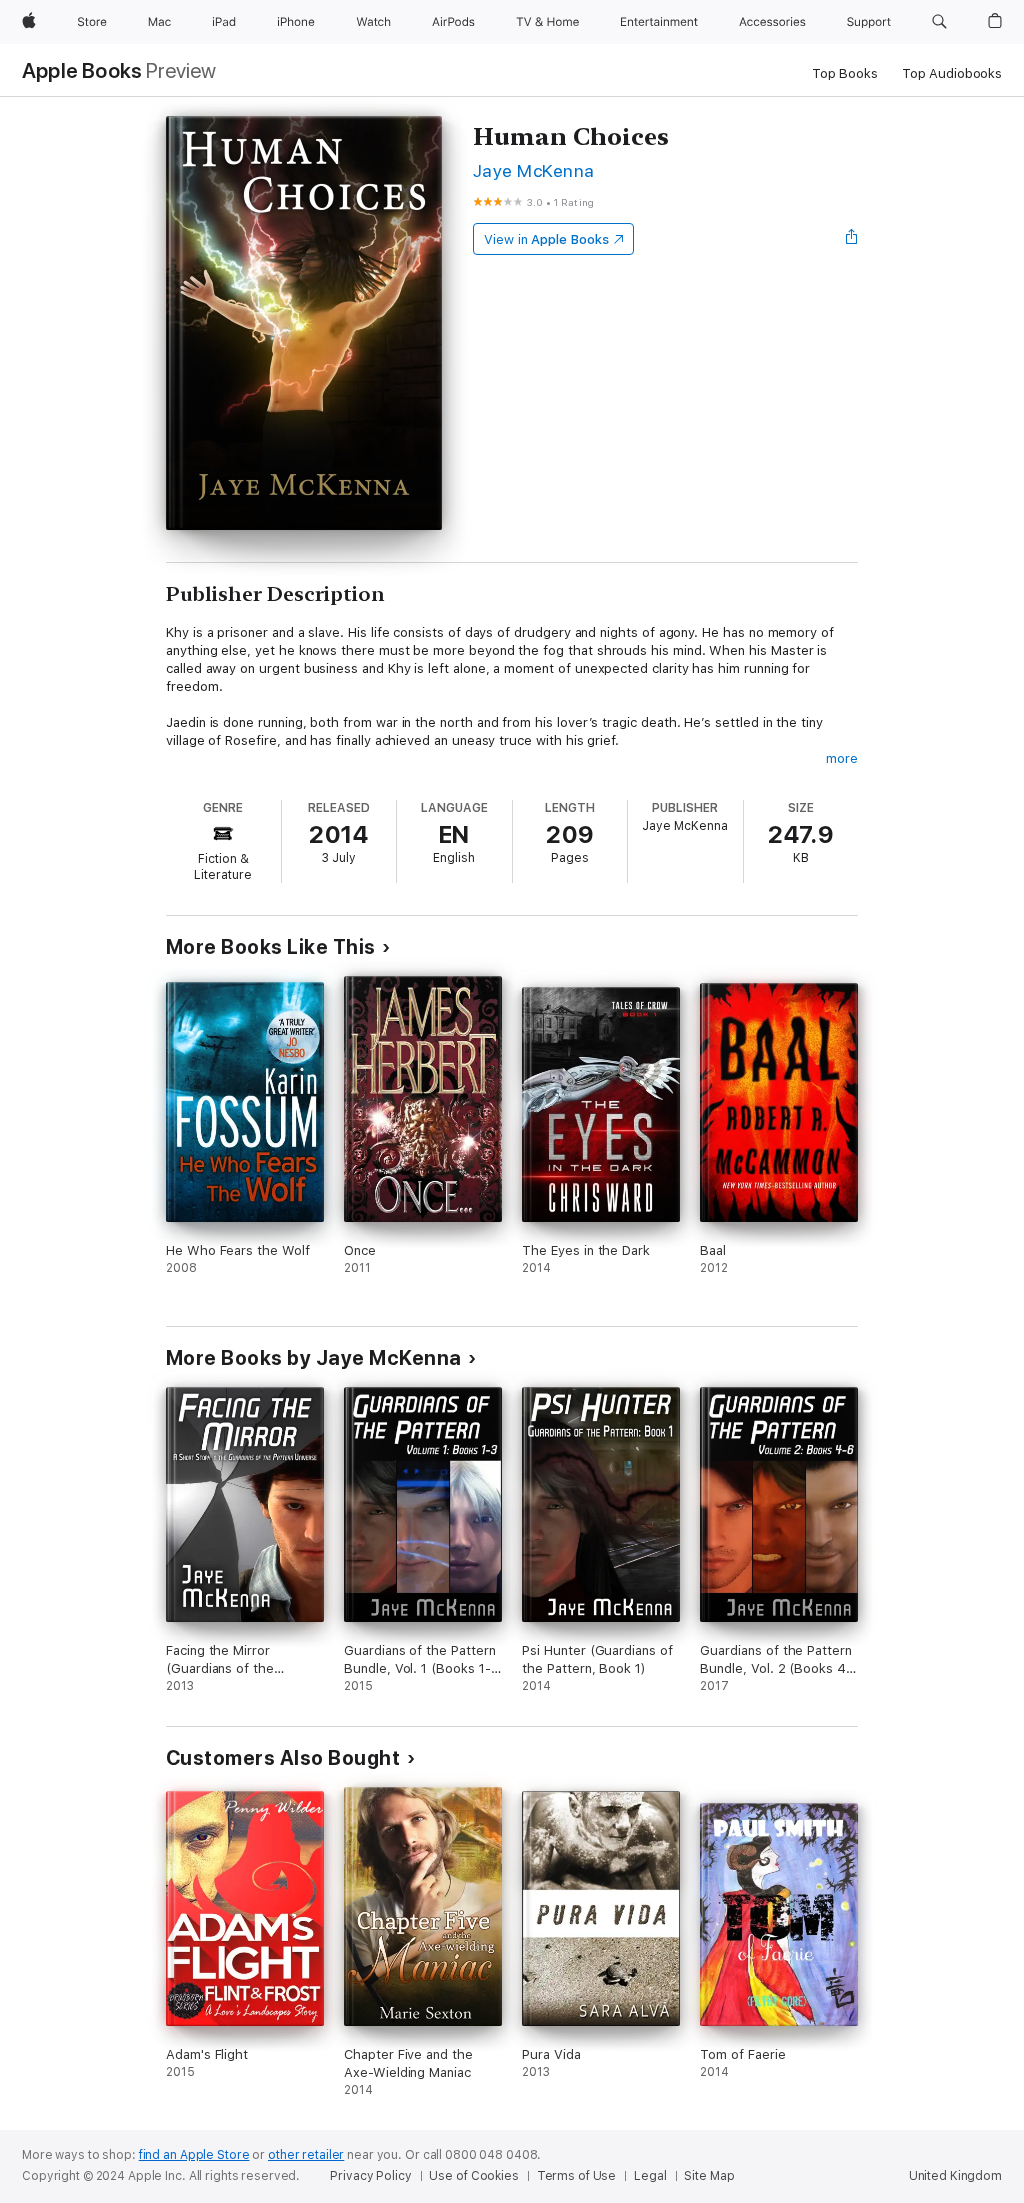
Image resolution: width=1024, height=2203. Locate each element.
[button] (939, 22)
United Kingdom (955, 2176)
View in (546, 239)
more (842, 758)
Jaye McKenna (534, 170)
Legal (650, 2176)
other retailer (306, 2155)
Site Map (709, 2176)
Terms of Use (577, 2176)
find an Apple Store (194, 2155)
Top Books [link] (845, 73)
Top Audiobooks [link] (952, 73)
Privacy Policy (370, 2176)
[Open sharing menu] (852, 239)
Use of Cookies (473, 2176)
